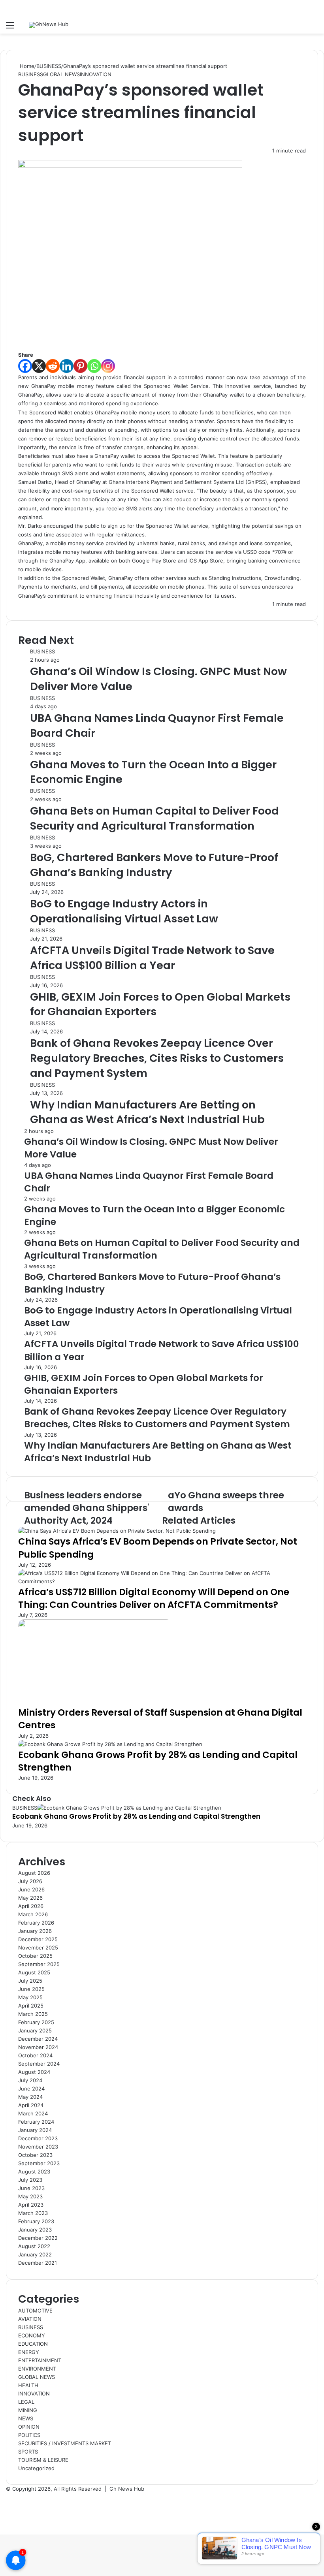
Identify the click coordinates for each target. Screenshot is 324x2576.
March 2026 (33, 1914)
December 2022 (38, 2238)
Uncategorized (36, 2468)
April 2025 (31, 2006)
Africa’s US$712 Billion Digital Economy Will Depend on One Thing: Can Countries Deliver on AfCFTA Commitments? (154, 1598)
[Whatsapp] (94, 366)
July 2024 (30, 2080)
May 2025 (30, 1997)
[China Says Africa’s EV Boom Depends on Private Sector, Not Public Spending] (117, 1531)
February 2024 (36, 2122)
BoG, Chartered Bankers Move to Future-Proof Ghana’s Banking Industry (154, 865)
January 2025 (35, 2030)
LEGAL (26, 2402)
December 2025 (38, 1939)
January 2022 (35, 2254)
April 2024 (31, 2105)
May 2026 (30, 1898)
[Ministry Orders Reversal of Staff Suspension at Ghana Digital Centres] (95, 1625)
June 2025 (31, 1989)
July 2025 (30, 1981)
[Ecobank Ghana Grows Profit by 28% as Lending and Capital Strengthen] (110, 1744)
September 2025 (39, 1964)
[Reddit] (53, 366)
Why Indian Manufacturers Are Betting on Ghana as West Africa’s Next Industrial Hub (147, 1112)
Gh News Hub (127, 2489)
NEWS (26, 2418)
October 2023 (35, 2155)
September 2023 (39, 2163)
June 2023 (31, 2188)
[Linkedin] (67, 366)
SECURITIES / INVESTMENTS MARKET (65, 2443)
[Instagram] (108, 366)
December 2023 (38, 2138)
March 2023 (33, 2213)
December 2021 (38, 2263)
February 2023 (36, 2221)
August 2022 (34, 2246)
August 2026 (34, 1873)
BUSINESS (49, 66)
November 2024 (38, 2047)
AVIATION (30, 2319)
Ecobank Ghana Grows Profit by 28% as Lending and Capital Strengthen (158, 1761)
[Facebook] (25, 366)
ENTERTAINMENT (40, 2360)
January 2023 (35, 2230)
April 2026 (31, 1906)
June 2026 (31, 1889)
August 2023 (34, 2171)
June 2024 (31, 2089)
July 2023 (30, 2180)
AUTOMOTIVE (35, 2311)
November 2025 (38, 1948)
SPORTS (28, 2452)
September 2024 (39, 2064)
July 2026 (30, 1881)
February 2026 (36, 1923)
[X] (39, 366)
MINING (28, 2410)
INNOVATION (96, 74)
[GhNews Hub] (49, 25)
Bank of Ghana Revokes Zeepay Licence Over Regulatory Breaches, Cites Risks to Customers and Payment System (157, 1058)
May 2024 (30, 2097)
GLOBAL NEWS (61, 74)
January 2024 (35, 2130)
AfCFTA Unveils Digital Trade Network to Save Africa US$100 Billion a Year (152, 958)
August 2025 (34, 1972)
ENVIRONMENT (37, 2369)
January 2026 (35, 1931)
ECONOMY (32, 2335)
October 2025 (35, 1956)
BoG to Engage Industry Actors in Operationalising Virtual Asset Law (124, 911)
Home (26, 66)
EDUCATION (33, 2344)
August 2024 (34, 2072)
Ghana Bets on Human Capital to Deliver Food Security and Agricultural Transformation (154, 818)
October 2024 (35, 2055)
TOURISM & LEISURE (43, 2460)
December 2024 (38, 2039)
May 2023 (30, 2196)
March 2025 (33, 2014)
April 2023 (31, 2205)
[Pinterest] (80, 366)
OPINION (29, 2427)
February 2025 (36, 2022)
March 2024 (33, 2113)
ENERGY (29, 2352)
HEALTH (28, 2385)
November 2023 (38, 2147)
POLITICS (29, 2435)
